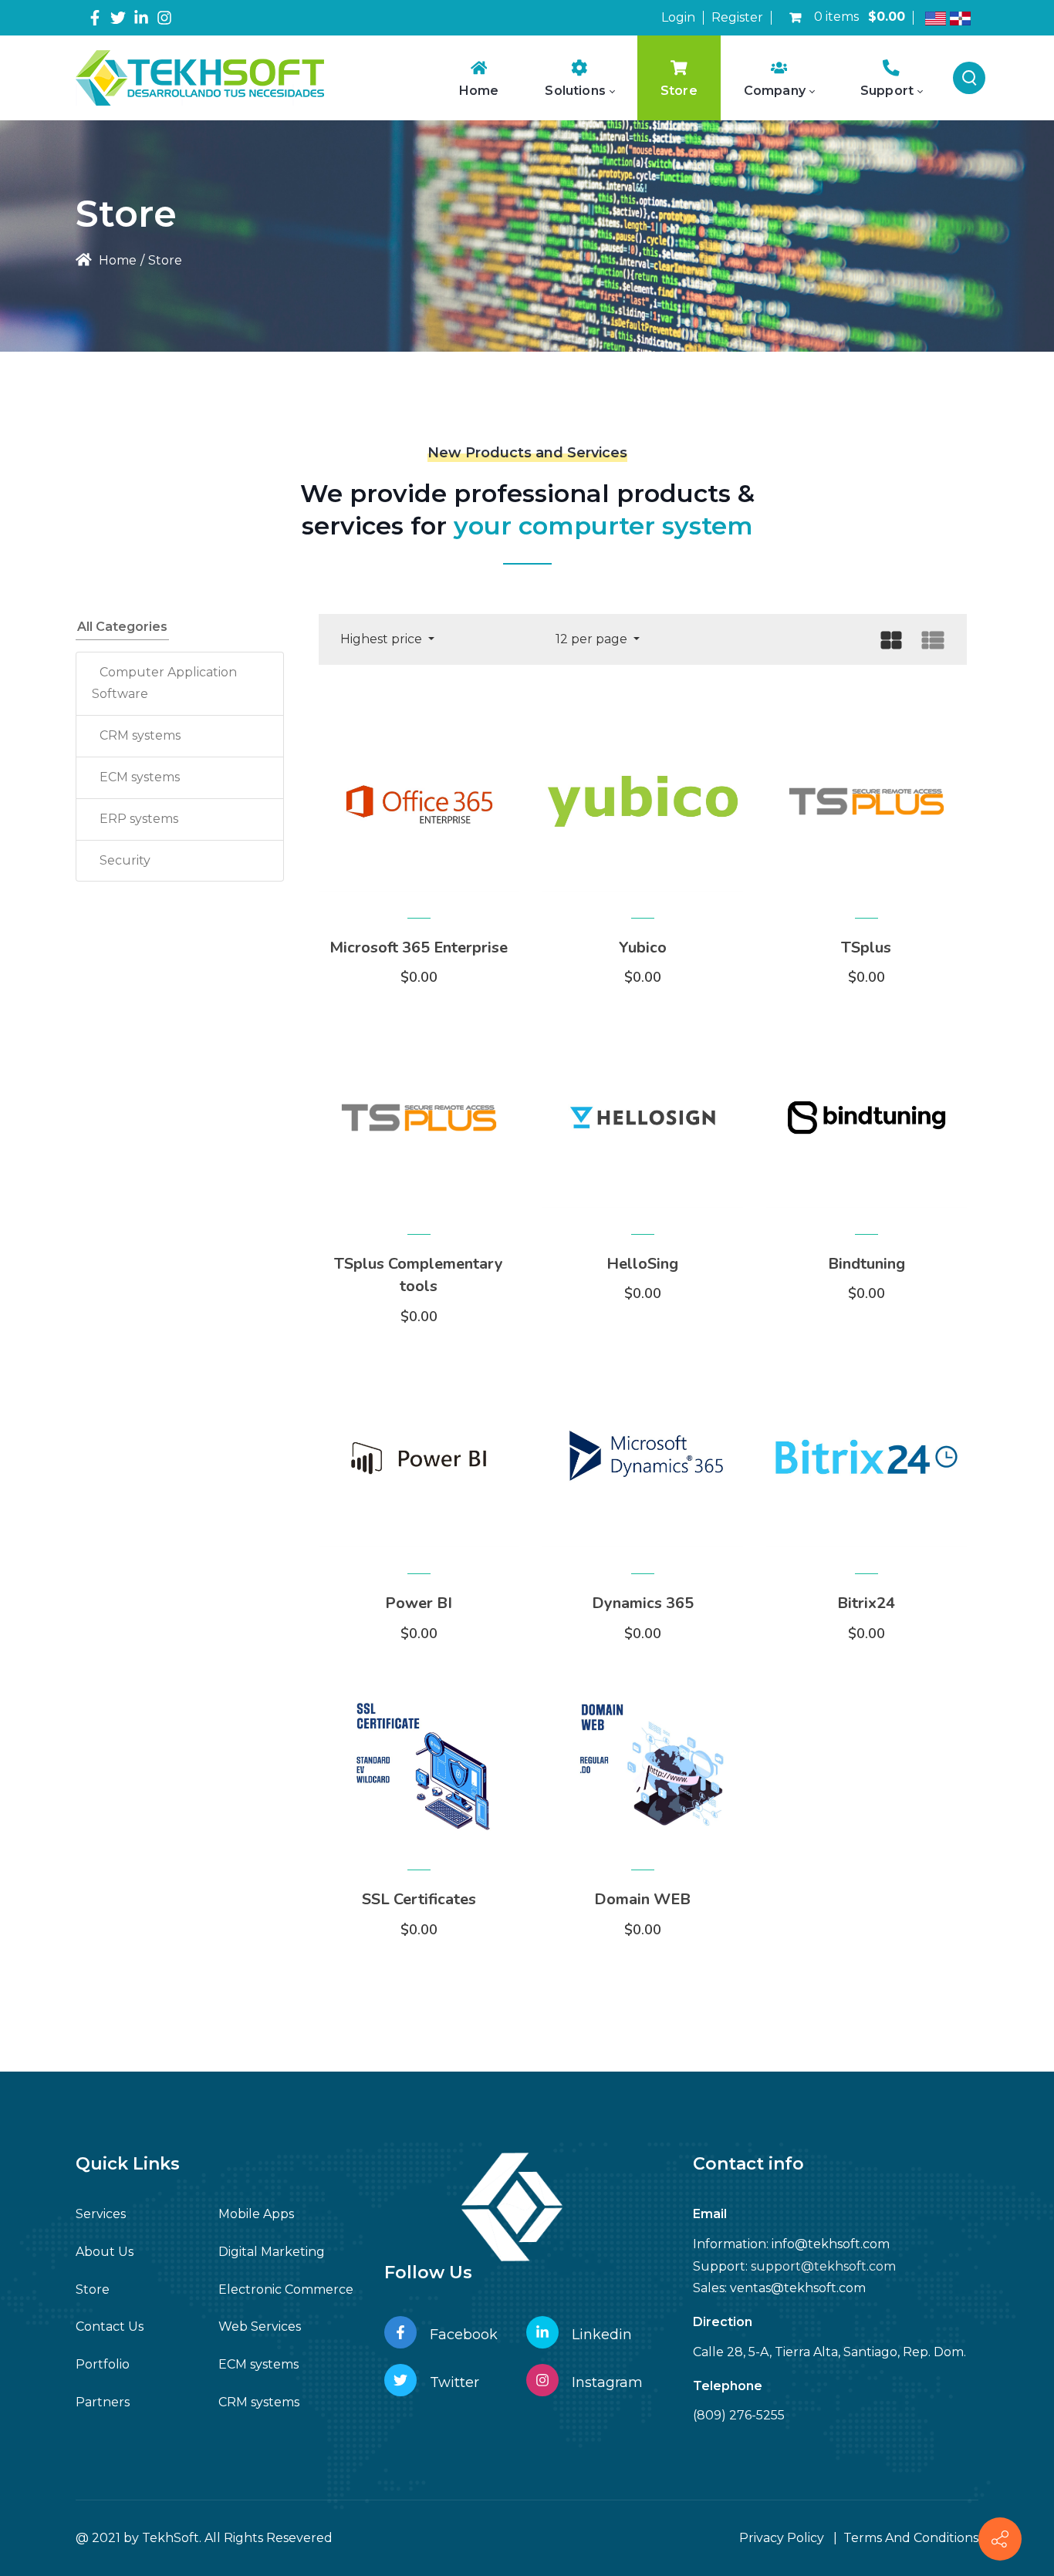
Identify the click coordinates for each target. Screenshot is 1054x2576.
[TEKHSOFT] (200, 78)
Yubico (643, 947)
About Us (105, 2252)
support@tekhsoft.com (823, 2266)
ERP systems (139, 819)
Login (678, 17)
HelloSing (642, 1264)
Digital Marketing (272, 2252)
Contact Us (110, 2326)
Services (101, 2214)
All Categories (122, 627)
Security (125, 860)
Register (737, 17)
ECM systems (140, 777)
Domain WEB (642, 1899)
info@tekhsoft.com (831, 2244)
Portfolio (103, 2364)
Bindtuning (867, 1264)
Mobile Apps (256, 2214)
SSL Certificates (419, 1899)
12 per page (593, 639)
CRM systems (140, 735)
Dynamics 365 (643, 1603)
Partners (103, 2402)
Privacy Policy (782, 2538)
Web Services (260, 2326)
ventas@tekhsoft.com (798, 2288)
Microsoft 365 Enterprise (419, 947)
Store (93, 2289)
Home (116, 260)
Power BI (419, 1603)
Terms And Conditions (911, 2538)
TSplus (866, 947)
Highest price (383, 639)
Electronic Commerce (286, 2289)
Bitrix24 (866, 1603)
